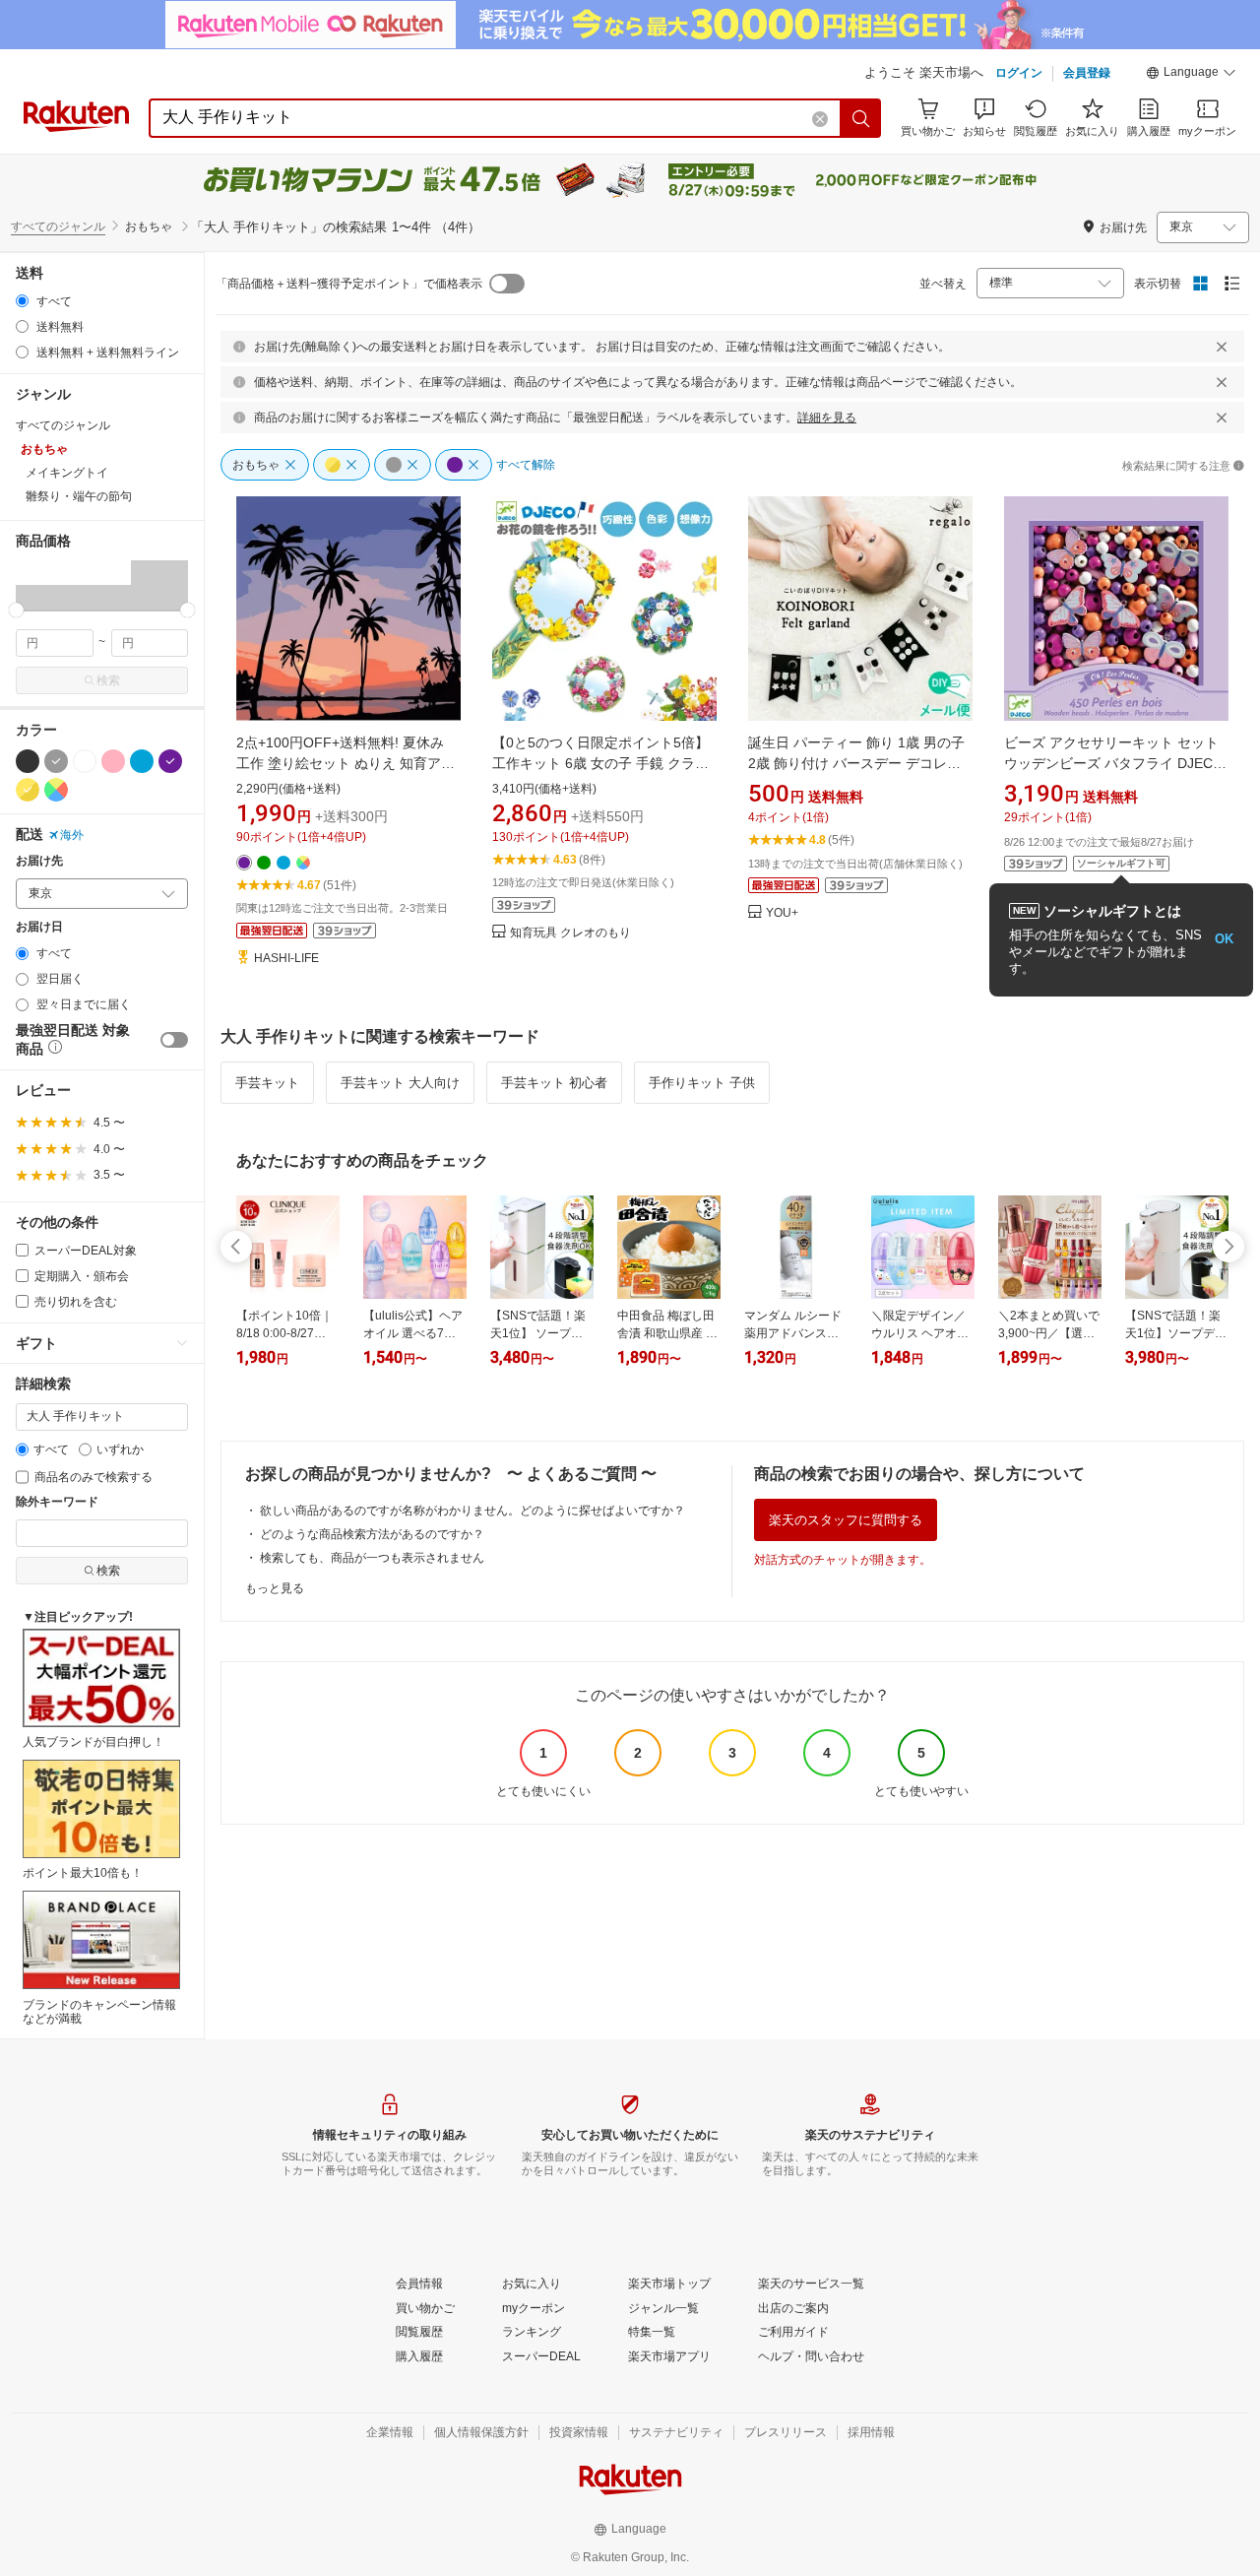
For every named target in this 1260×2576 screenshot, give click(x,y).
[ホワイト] (85, 761)
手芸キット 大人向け (400, 1083)
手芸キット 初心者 (554, 1083)
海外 (72, 835)
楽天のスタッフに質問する (846, 1520)
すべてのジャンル (58, 226)
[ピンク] (113, 761)
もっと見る (275, 1588)
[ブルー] (142, 761)
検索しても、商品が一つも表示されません (372, 1558)
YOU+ (782, 913)
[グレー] (56, 761)
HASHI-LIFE (286, 959)
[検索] (861, 118)
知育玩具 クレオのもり (570, 933)
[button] (1191, 75)
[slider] (16, 610)
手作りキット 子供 (702, 1083)
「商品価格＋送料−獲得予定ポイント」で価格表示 (349, 284)
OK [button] (1224, 939)
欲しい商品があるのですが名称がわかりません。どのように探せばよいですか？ (472, 1511)
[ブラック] (28, 761)
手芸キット (267, 1083)
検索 (108, 680)
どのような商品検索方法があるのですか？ (372, 1534)
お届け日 (39, 927)
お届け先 (39, 861)
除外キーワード (57, 1502)
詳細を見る (827, 418)
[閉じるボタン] (1222, 347)
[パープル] (170, 761)
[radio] (22, 301)
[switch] (174, 1040)
